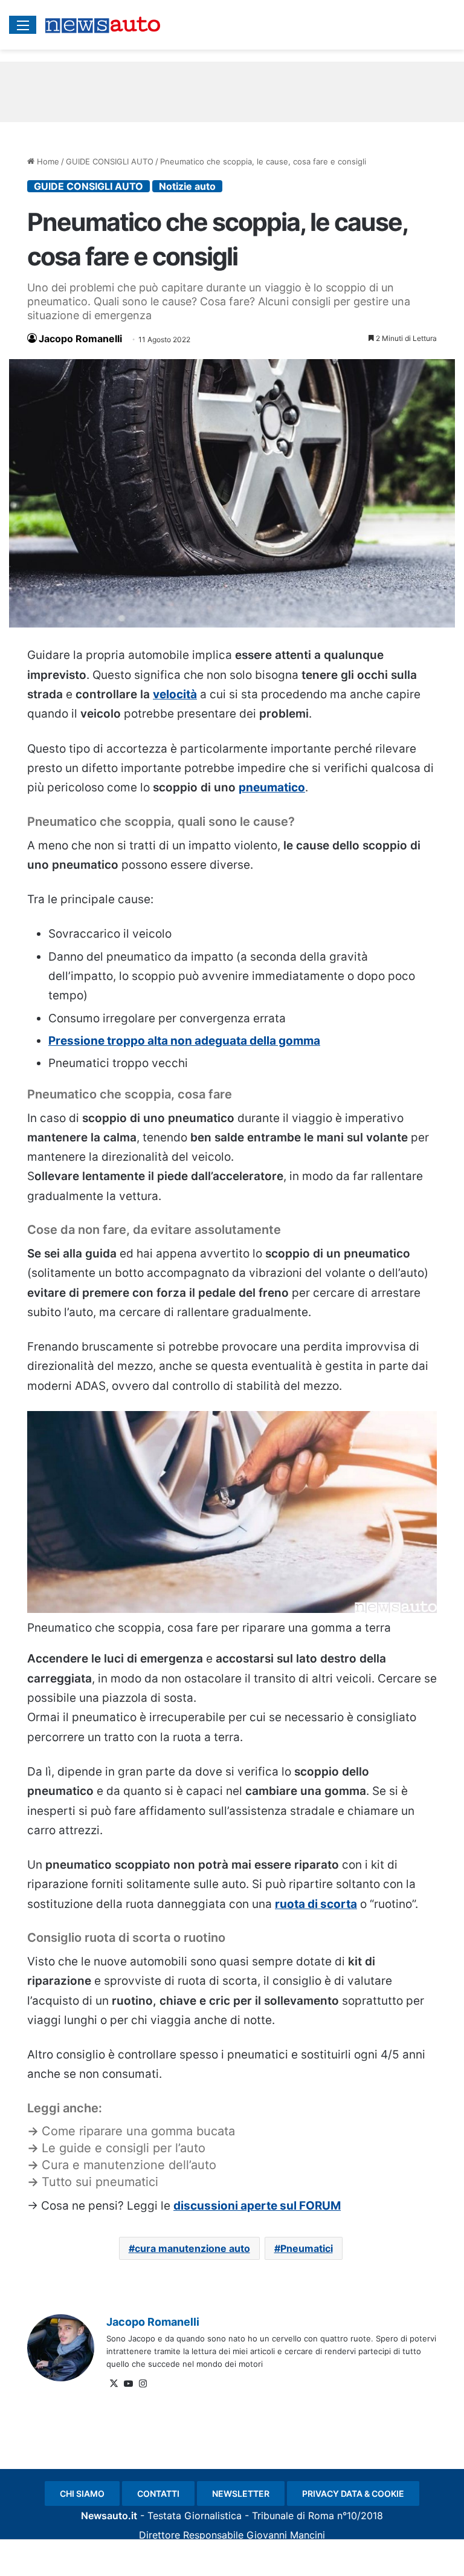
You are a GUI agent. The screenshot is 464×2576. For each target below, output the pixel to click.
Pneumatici (307, 2248)
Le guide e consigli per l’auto (124, 2148)
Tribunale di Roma (293, 2516)
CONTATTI (158, 2493)
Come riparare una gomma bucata (138, 2131)
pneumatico (272, 787)
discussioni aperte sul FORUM (257, 2206)
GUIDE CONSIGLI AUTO (110, 161)
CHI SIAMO (82, 2493)
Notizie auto (187, 186)
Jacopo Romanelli (80, 339)
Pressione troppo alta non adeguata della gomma (184, 1041)
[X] (114, 2384)
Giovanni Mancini (286, 2535)
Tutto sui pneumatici (100, 2182)
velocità (175, 694)
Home (47, 161)
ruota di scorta (316, 1904)
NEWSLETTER (241, 2493)
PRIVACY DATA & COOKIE (353, 2493)
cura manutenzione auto (192, 2248)
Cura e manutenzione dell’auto (129, 2165)
